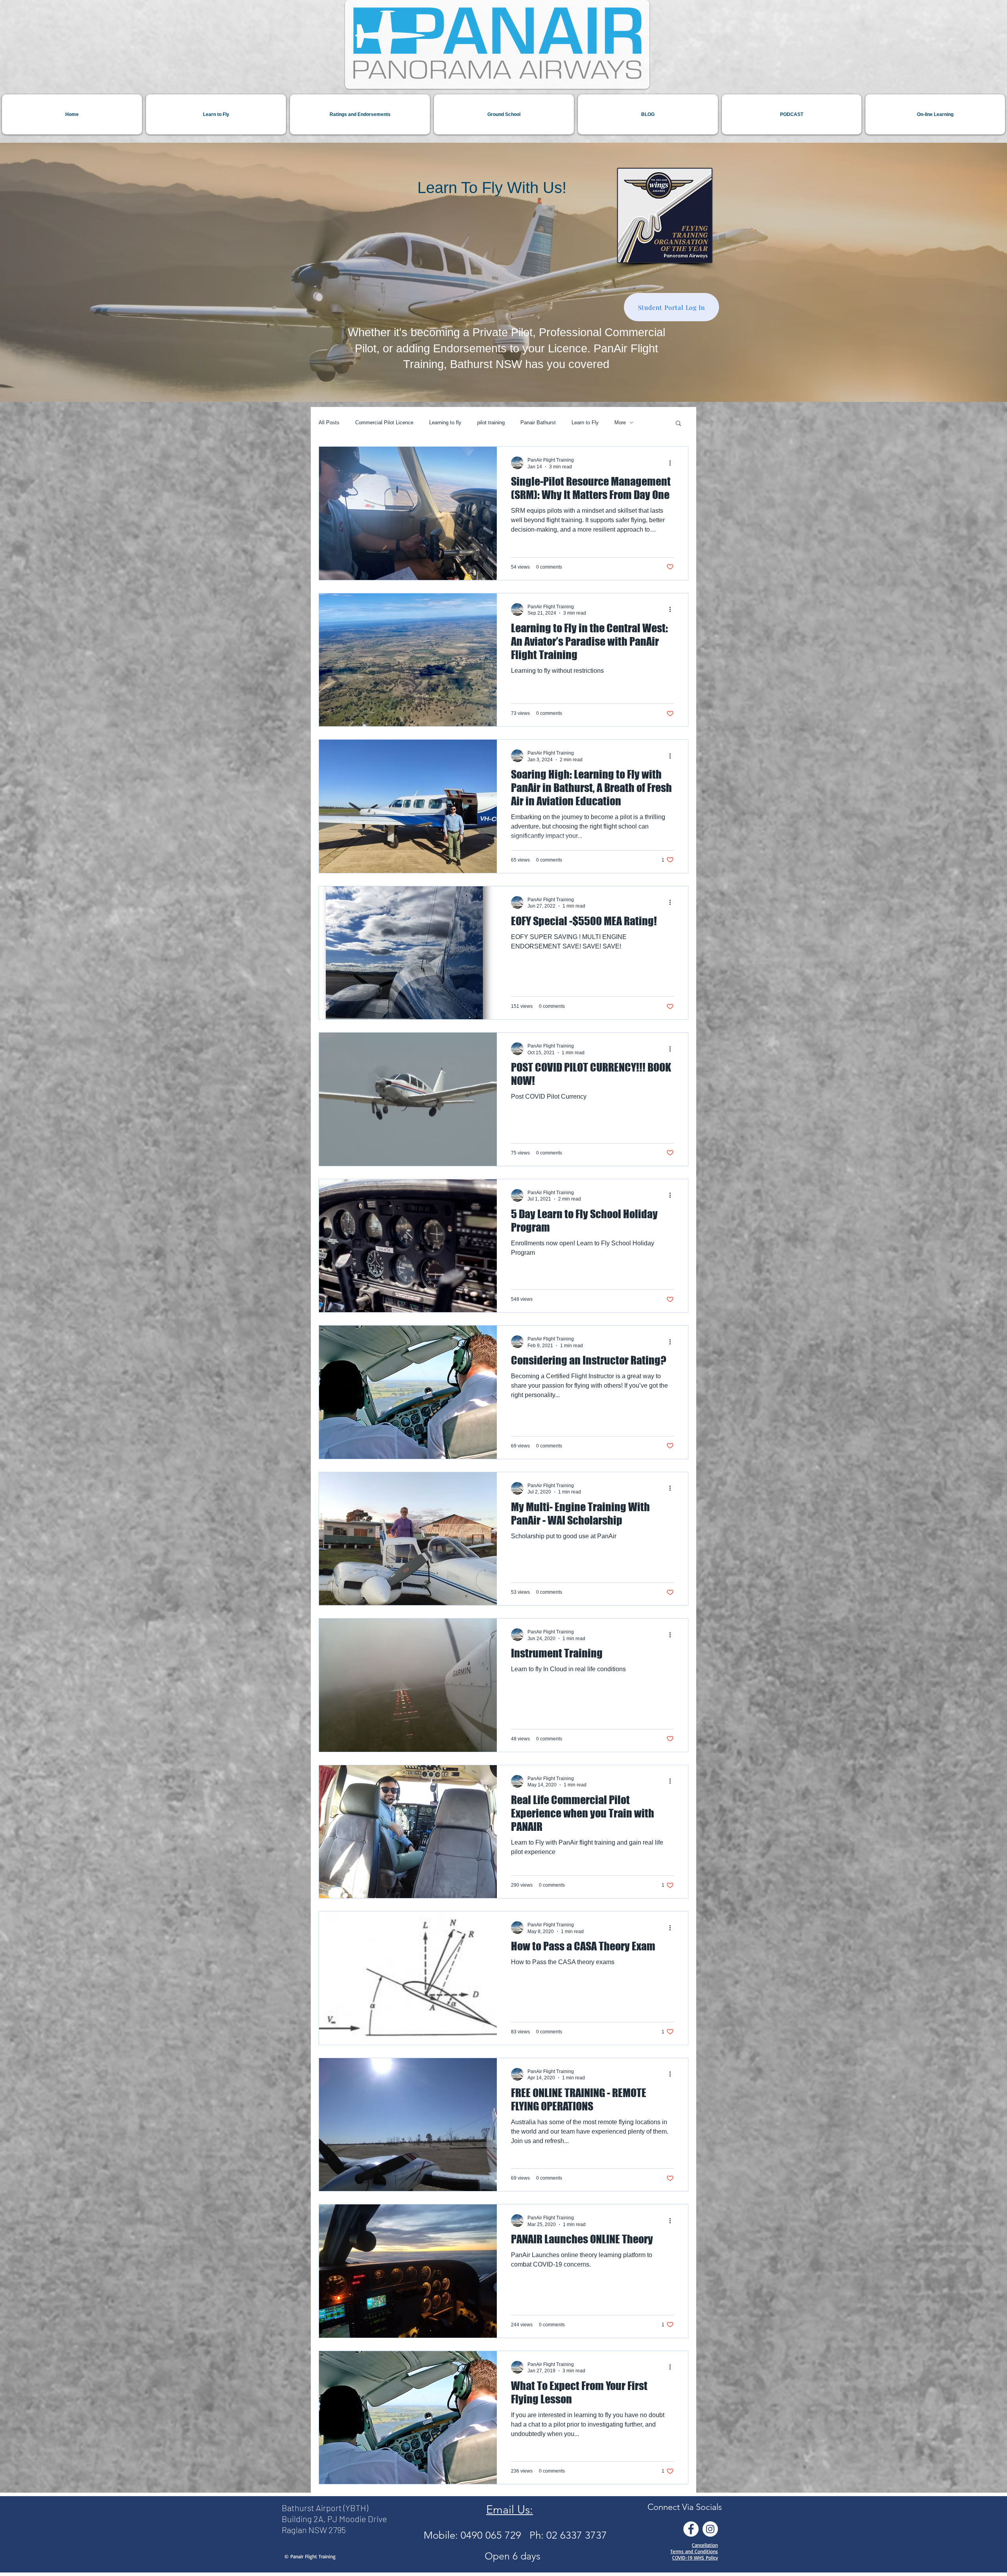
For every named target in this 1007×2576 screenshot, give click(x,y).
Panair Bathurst (538, 423)
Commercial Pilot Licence (384, 423)
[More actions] (673, 463)
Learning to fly (445, 423)
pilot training (491, 423)
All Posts (329, 423)
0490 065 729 (495, 2535)
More (620, 423)
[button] (678, 424)
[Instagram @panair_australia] (710, 2529)
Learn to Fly (585, 423)
